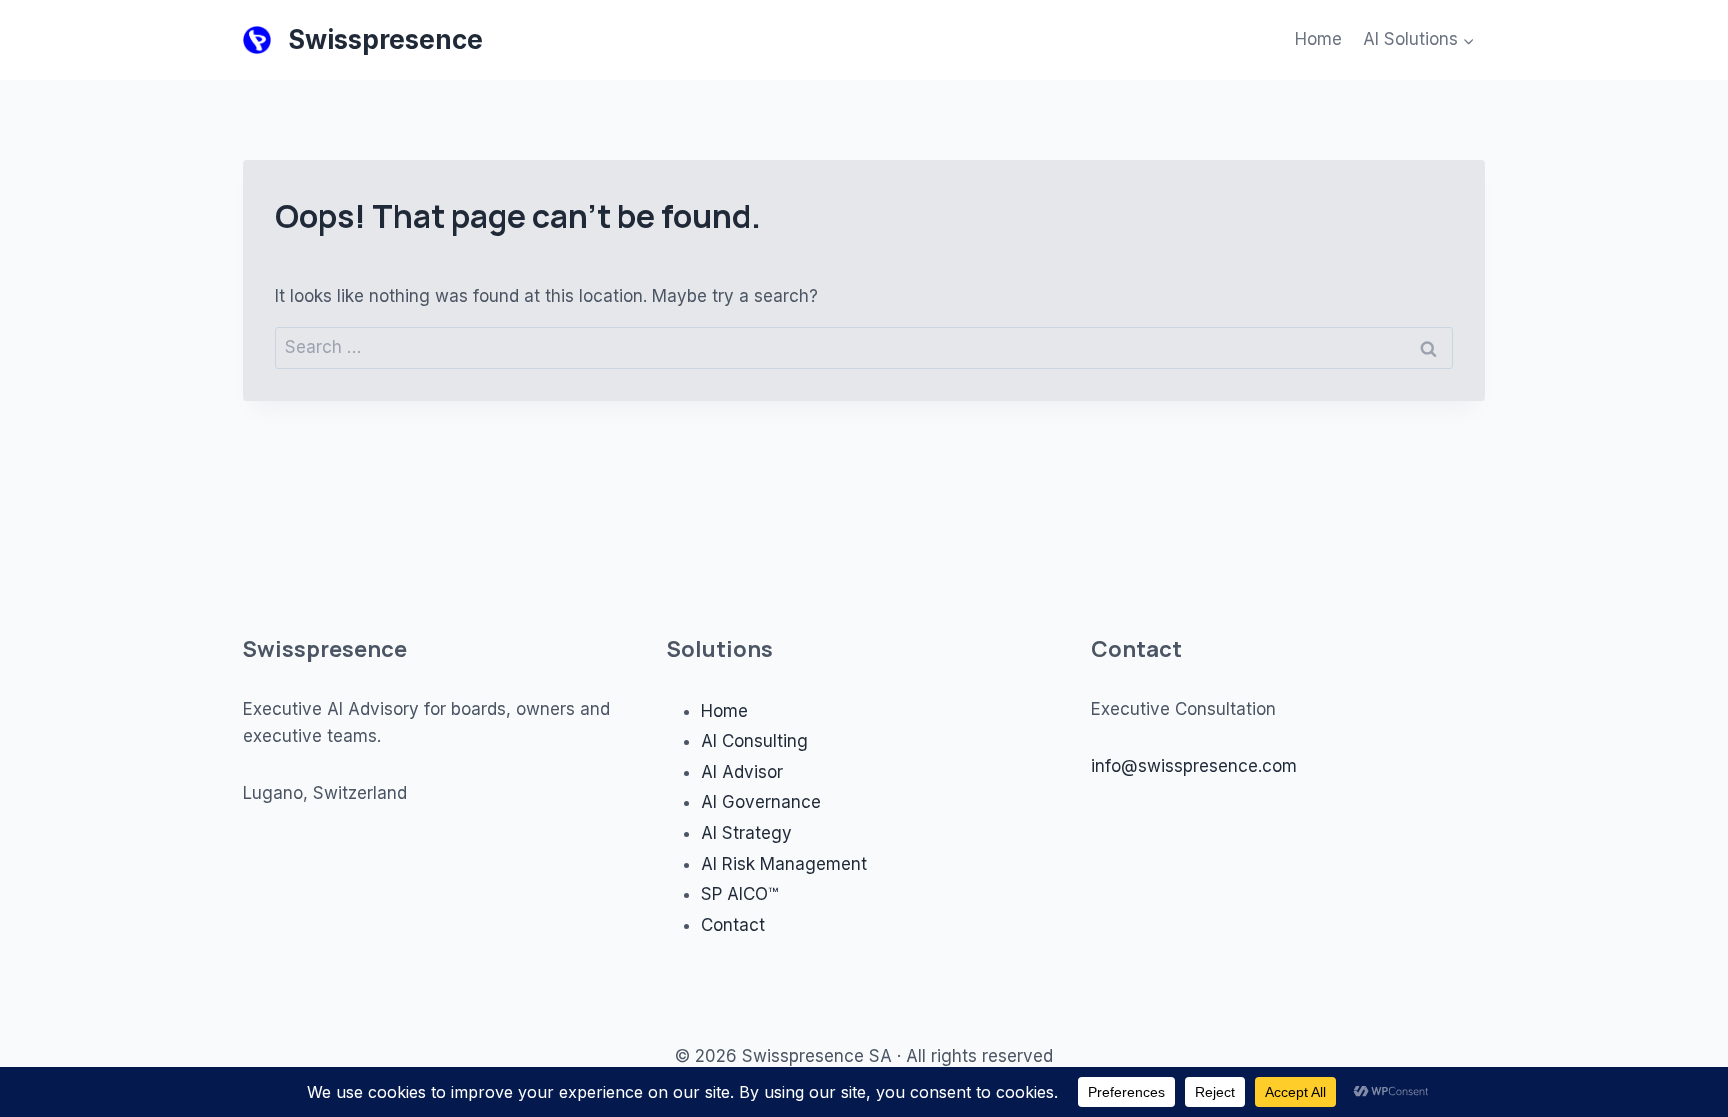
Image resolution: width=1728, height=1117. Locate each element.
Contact (733, 925)
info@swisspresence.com (1194, 766)
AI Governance (761, 802)
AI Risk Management (784, 864)
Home (1318, 39)
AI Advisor (742, 772)
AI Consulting (754, 741)
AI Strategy (746, 833)
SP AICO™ (739, 894)
